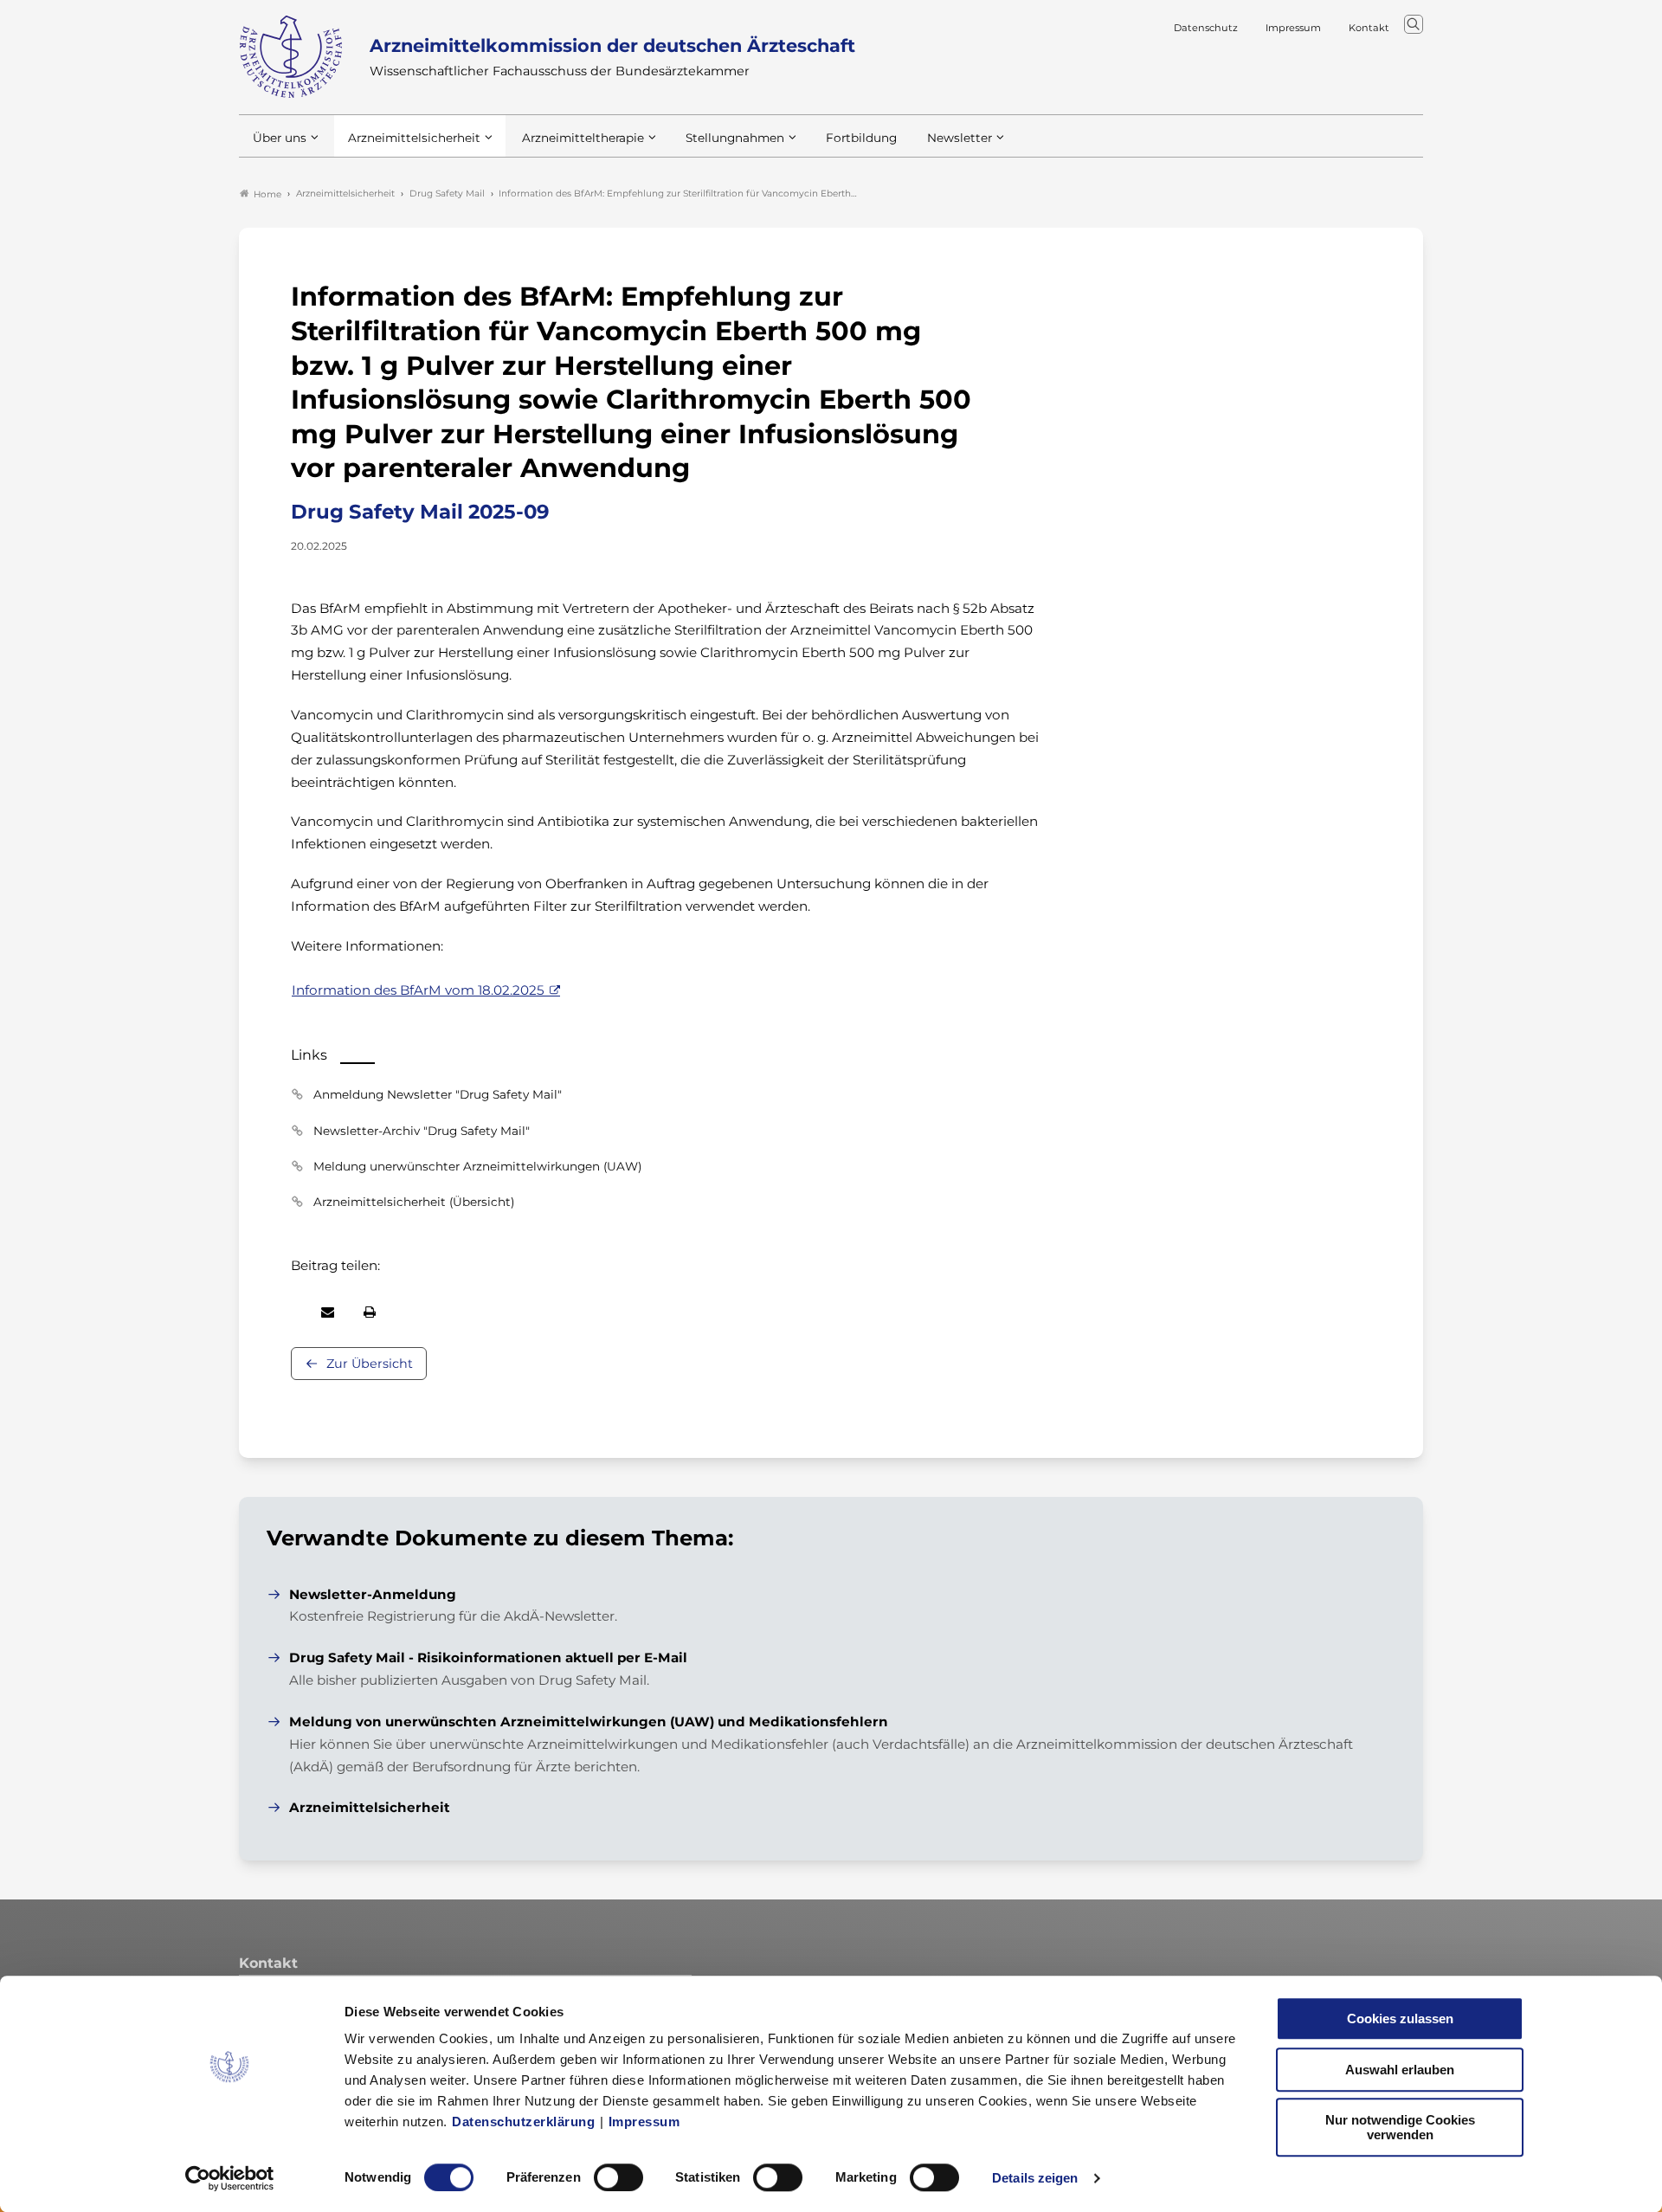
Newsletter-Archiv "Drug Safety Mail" (422, 1131)
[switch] (618, 2177)
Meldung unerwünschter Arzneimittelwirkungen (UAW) (477, 1166)
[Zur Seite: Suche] (1414, 24)
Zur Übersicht (370, 1364)
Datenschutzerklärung (523, 2122)
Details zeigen (1035, 2178)
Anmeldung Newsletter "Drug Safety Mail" (438, 1094)
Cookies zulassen (1400, 2019)
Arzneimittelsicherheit (414, 138)
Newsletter (960, 138)
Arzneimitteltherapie (583, 138)
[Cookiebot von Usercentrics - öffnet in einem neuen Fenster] (230, 2178)
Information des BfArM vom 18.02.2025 (418, 990)
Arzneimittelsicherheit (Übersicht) (414, 1202)
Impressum (644, 2122)
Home (267, 194)
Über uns (280, 138)
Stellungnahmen (735, 138)
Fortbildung (861, 138)
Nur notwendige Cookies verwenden (1400, 2127)
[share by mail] (328, 1312)
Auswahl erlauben (1400, 2070)
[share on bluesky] (292, 1312)
